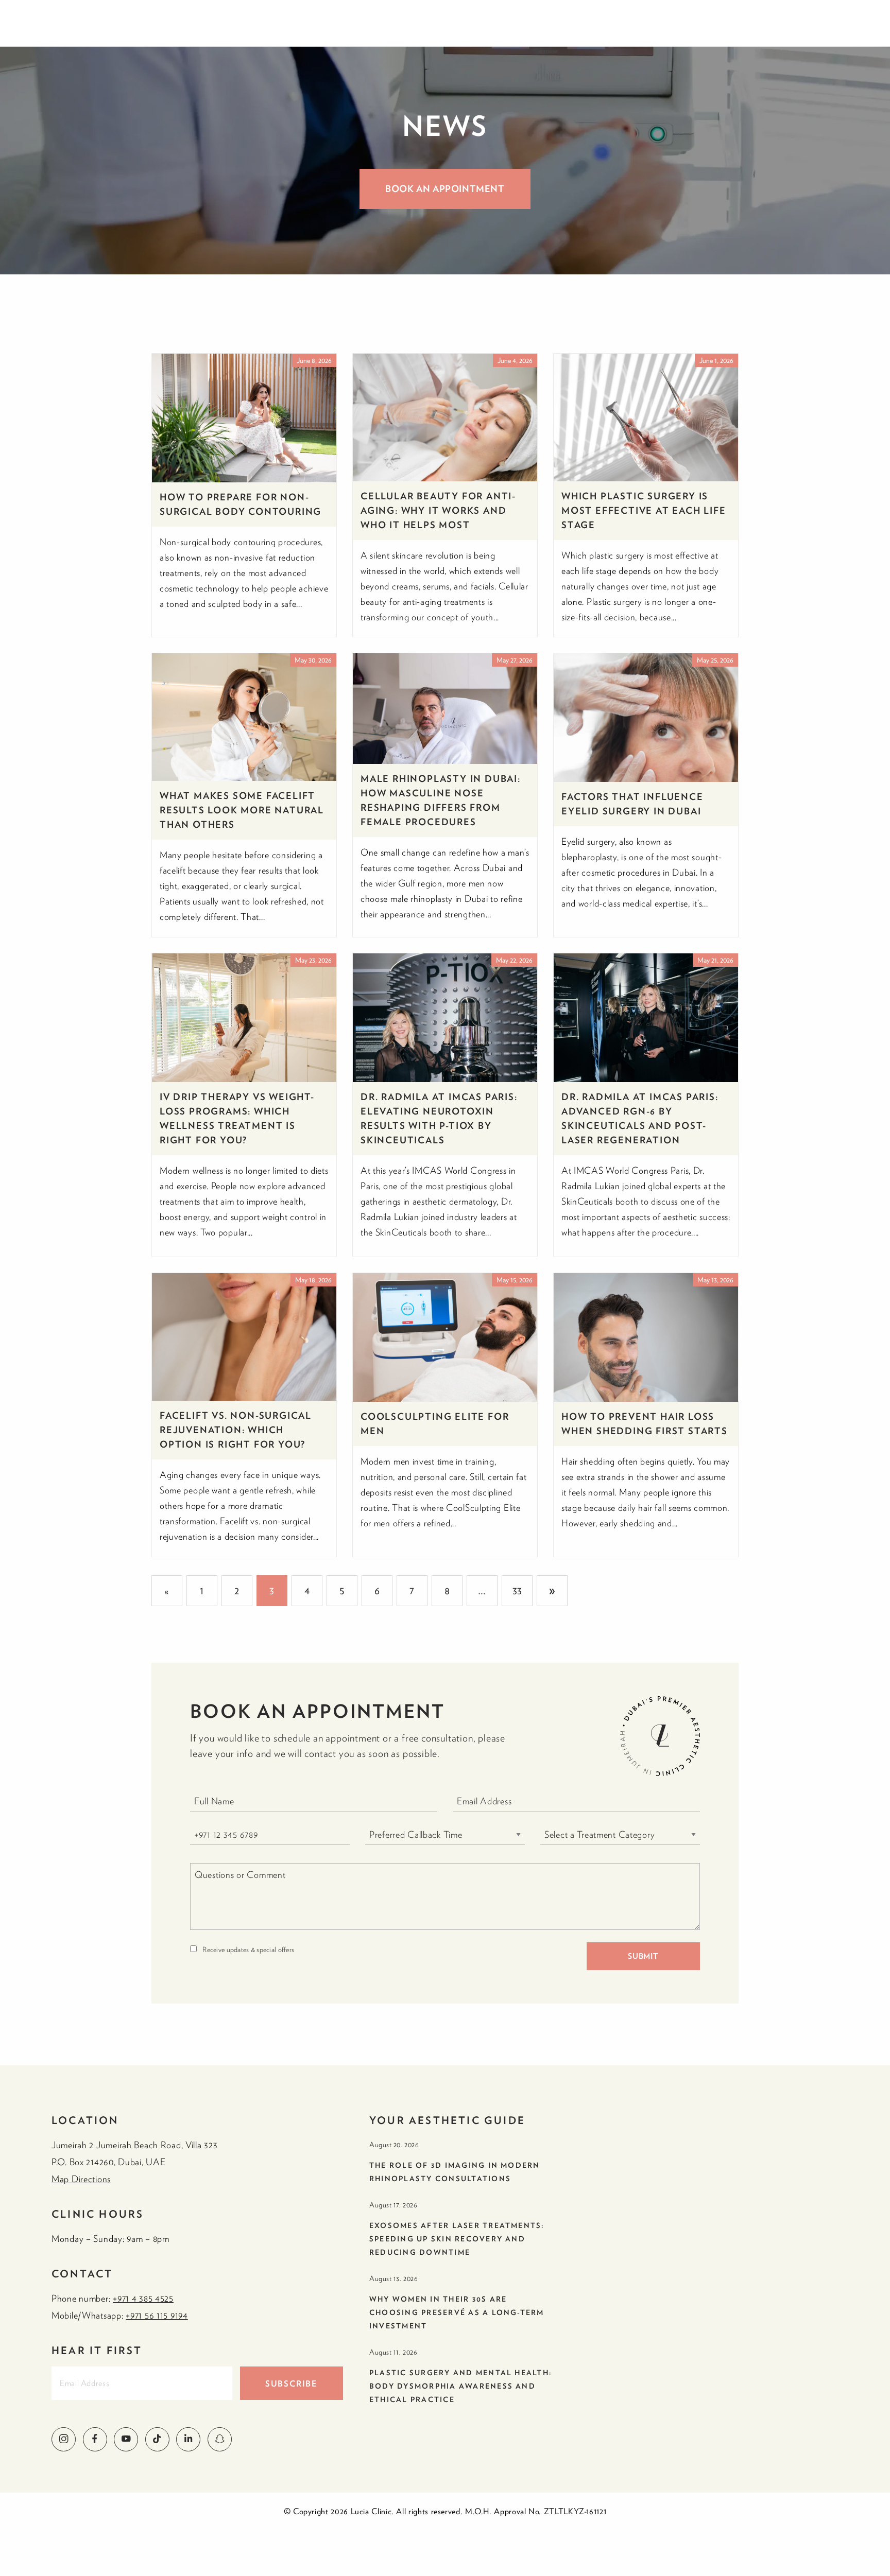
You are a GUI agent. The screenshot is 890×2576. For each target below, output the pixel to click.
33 (517, 1590)
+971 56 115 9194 (157, 2315)
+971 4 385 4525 (143, 2298)
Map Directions (81, 2179)
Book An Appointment (445, 189)
